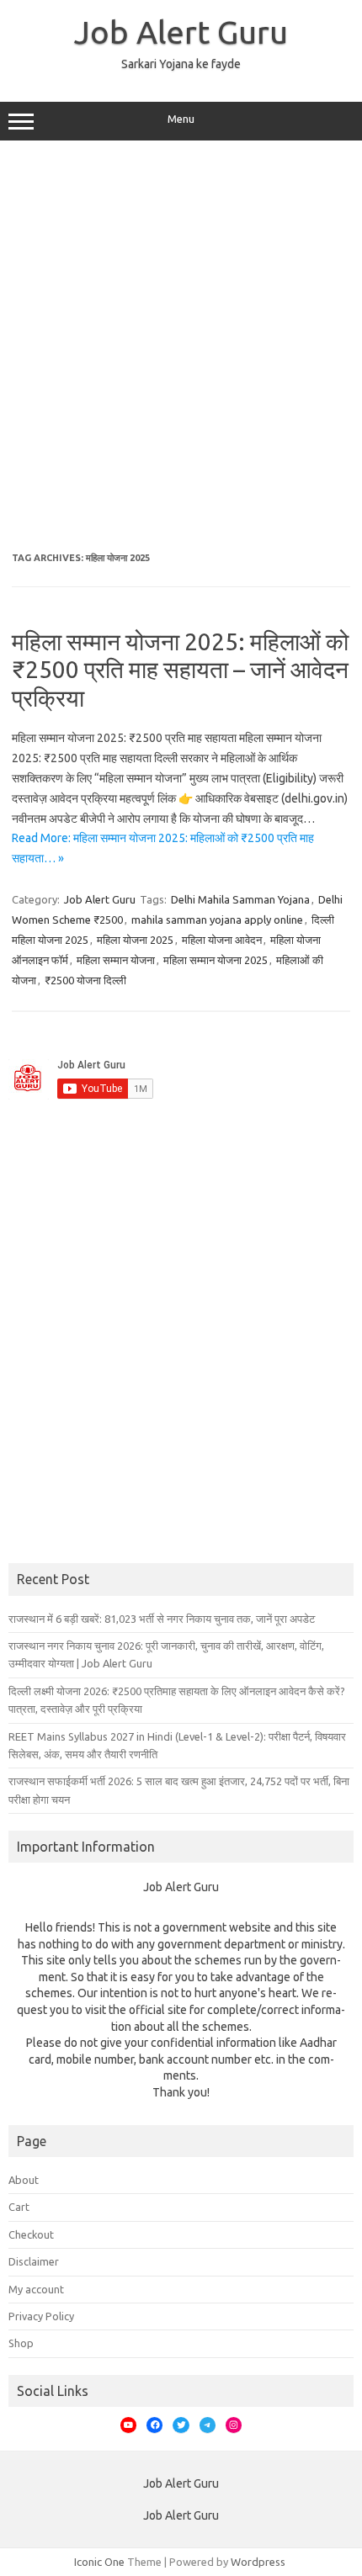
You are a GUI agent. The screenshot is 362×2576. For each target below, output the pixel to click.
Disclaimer (34, 2261)
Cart (19, 2207)
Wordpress (258, 2562)
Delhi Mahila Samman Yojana (240, 899)
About (24, 2180)
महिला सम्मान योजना (116, 960)
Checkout (31, 2234)
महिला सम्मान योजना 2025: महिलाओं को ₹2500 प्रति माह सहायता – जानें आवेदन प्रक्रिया (180, 670)
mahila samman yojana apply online (217, 920)
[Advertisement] (181, 347)
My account (36, 2289)
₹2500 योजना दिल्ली (85, 980)
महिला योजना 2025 (135, 940)
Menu (181, 119)
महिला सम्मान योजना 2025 (216, 960)
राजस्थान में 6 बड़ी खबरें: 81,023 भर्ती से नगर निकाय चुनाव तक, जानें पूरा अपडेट (162, 1619)
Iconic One (99, 2562)
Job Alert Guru (181, 32)
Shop (21, 2343)
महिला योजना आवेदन (222, 940)
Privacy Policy (41, 2316)
